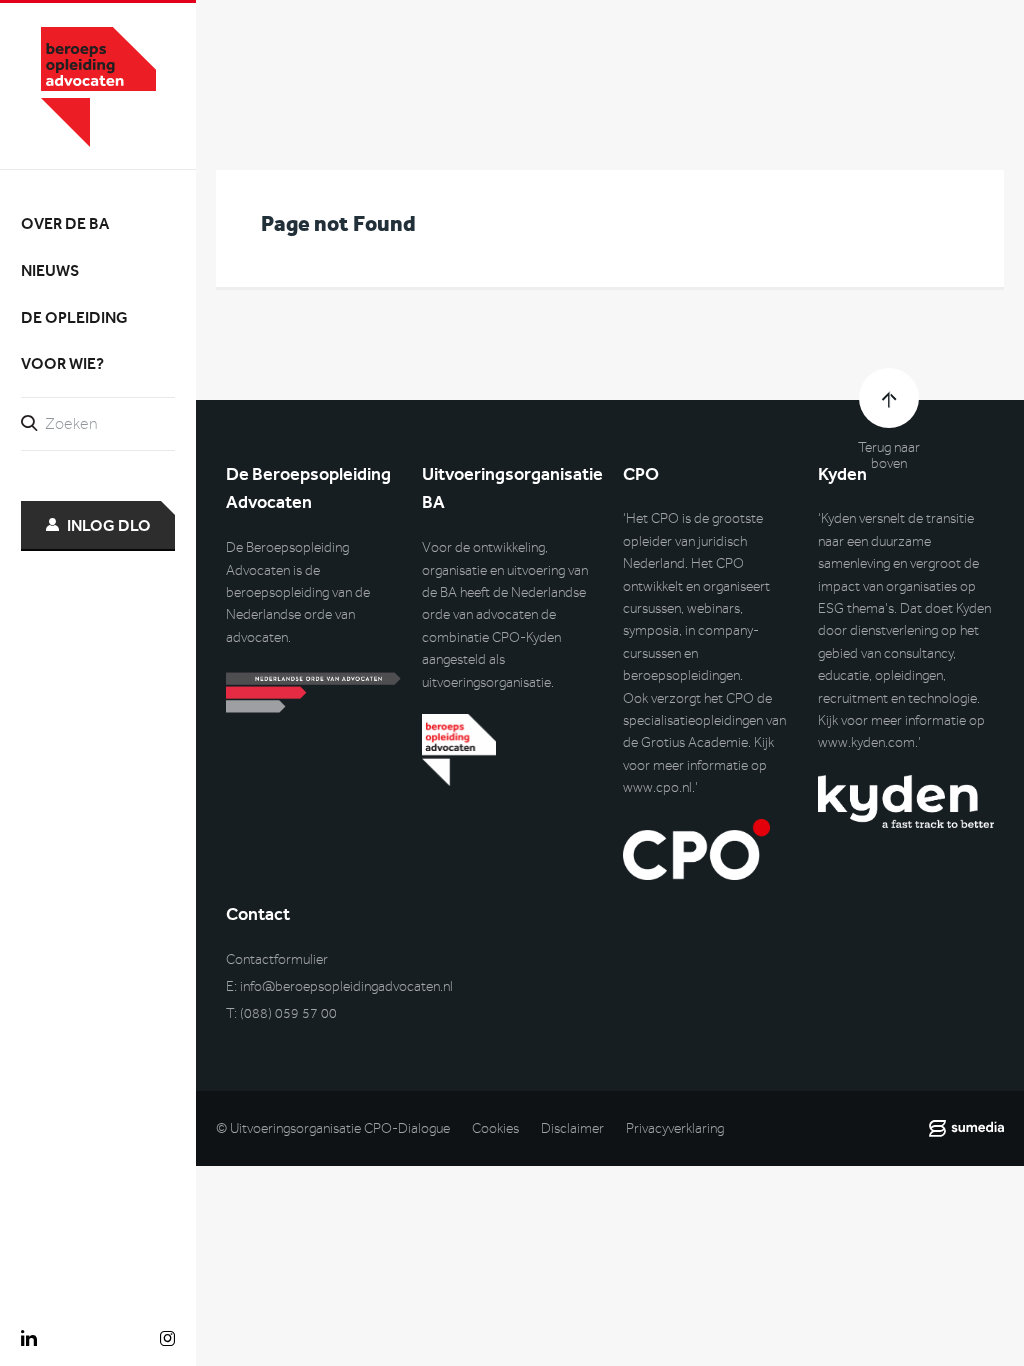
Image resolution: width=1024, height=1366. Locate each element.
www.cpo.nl (657, 787)
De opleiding (74, 317)
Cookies (495, 1128)
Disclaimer (572, 1128)
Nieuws (50, 270)
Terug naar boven (889, 456)
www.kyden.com (866, 742)
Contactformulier (277, 959)
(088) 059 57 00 (288, 1013)
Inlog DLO (109, 525)
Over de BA (65, 223)
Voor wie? (62, 363)
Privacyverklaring (675, 1128)
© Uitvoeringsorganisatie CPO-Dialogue (333, 1128)
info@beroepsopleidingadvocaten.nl (346, 986)
